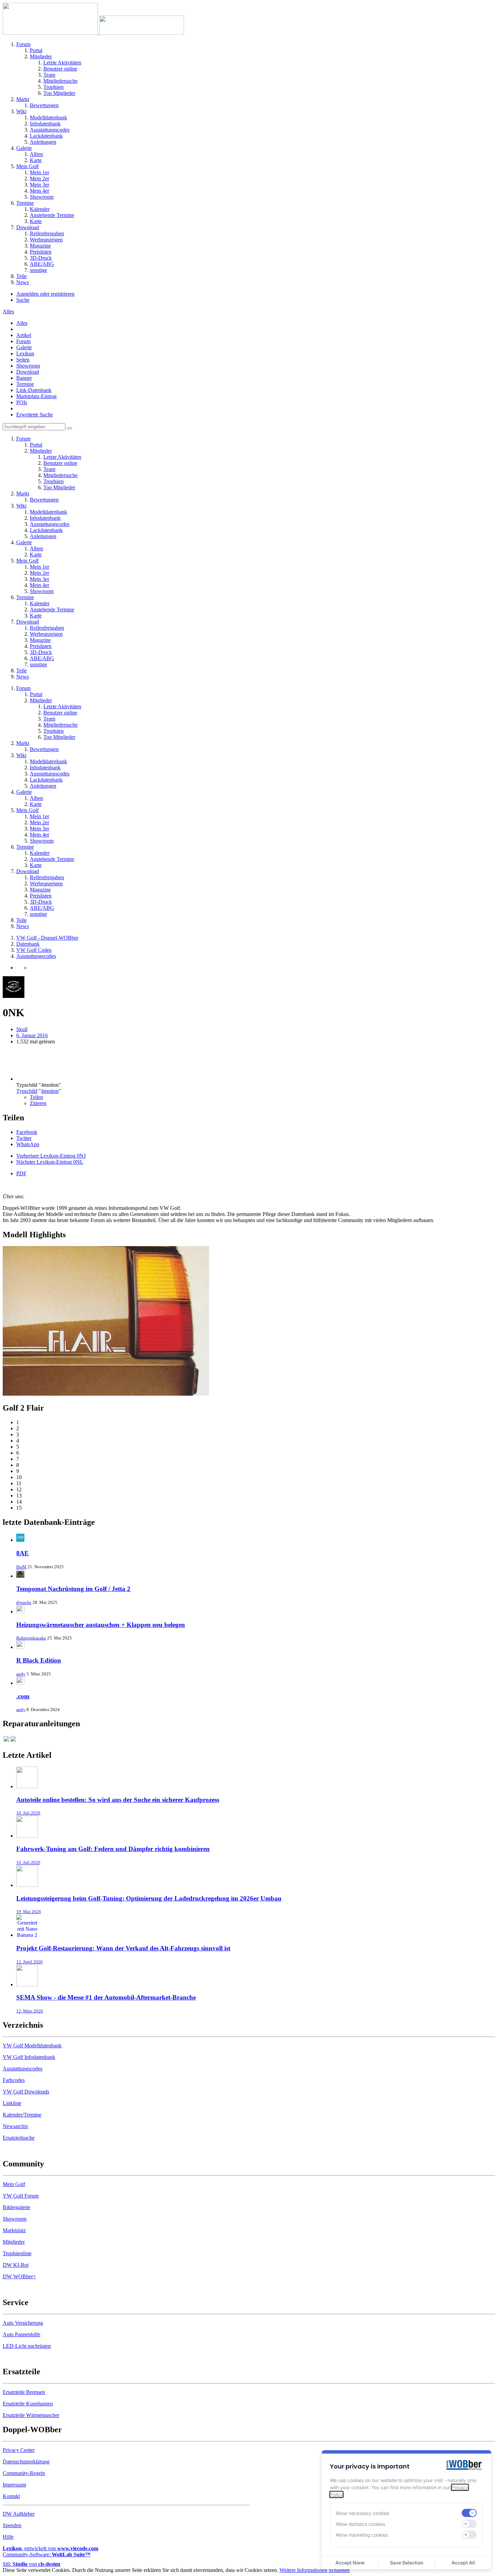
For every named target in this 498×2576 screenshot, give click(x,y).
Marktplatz (14, 2230)
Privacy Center (19, 2450)
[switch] (469, 2513)
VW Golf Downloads (26, 2092)
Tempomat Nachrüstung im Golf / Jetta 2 (73, 1589)
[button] (27, 1132)
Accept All (463, 2563)
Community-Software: (47, 2554)
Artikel (24, 335)
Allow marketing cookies (362, 2535)
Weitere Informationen (303, 2570)
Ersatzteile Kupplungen (28, 2404)
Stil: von (32, 2564)
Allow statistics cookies (360, 2524)
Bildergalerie (16, 2207)
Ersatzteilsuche (19, 2138)
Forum (23, 341)
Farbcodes (14, 2080)
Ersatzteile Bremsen (24, 2392)
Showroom (28, 366)
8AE (23, 1553)
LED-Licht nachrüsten (27, 2346)
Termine (25, 384)
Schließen (339, 2570)
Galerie (24, 347)
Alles (22, 323)
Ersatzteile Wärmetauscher (31, 2415)
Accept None (350, 2563)
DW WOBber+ (19, 2276)
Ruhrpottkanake (31, 1638)
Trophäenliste (17, 2253)
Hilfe (8, 2537)
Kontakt (11, 2496)
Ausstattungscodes (23, 2069)
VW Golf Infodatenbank (29, 2057)
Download (28, 372)
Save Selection (407, 2563)
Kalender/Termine (22, 2115)
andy (21, 1674)
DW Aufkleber (19, 2514)
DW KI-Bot (16, 2265)
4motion (50, 1091)
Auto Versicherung (23, 2323)
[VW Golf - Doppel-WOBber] (93, 33)
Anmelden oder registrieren (45, 294)
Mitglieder (14, 2242)
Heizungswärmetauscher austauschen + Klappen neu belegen (101, 1625)
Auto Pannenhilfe (22, 2334)
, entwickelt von (50, 2548)
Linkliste (12, 2103)
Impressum (14, 2485)
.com (23, 1696)
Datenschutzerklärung (26, 2462)
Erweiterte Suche (35, 415)
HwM (21, 1567)
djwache (24, 1602)
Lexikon (25, 353)
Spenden (12, 2525)
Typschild (27, 1091)
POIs (22, 402)
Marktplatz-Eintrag (36, 396)
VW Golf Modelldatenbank (32, 2046)
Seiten (23, 360)
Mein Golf (14, 2184)
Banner (24, 378)
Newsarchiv (16, 2126)
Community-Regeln (24, 2473)
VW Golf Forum (21, 2196)
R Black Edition (39, 1660)
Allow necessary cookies (362, 2513)
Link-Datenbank (34, 390)
